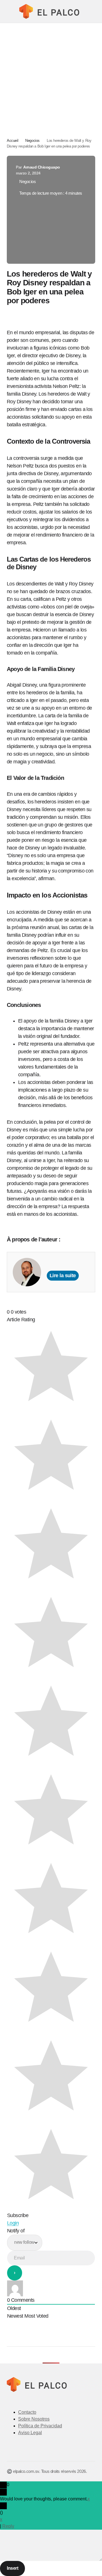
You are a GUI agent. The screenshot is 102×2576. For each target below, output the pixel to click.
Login (13, 2223)
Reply (8, 2526)
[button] (9, 11)
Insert (12, 2568)
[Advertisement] (51, 77)
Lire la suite (63, 1275)
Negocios (32, 141)
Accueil (12, 141)
